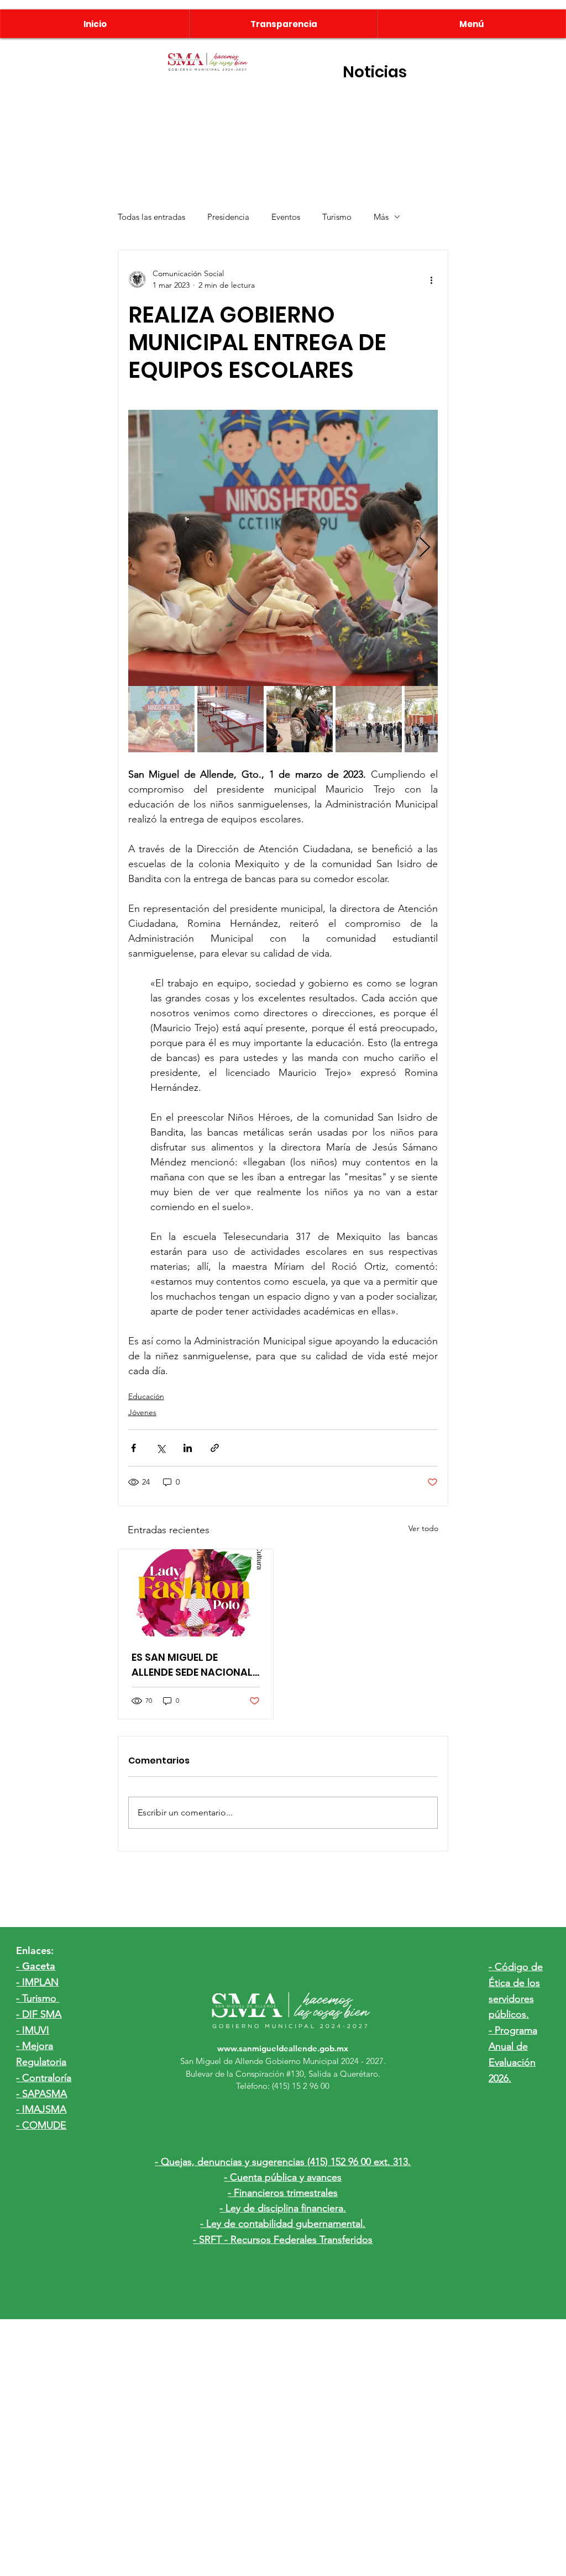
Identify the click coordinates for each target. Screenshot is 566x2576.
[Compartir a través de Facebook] (133, 1448)
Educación (146, 1396)
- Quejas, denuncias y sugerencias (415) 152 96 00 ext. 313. (283, 2162)
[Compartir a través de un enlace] (215, 1448)
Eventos (286, 217)
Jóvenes (142, 1412)
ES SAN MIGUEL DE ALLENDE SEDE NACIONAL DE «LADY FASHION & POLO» (192, 1665)
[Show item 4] (369, 719)
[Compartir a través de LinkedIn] (188, 1448)
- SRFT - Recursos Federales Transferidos (283, 2240)
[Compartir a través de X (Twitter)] (161, 1448)
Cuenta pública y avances (286, 2177)
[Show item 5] (438, 719)
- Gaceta (36, 1966)
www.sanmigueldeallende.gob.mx (283, 2048)
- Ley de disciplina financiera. (283, 2208)
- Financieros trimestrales (283, 2193)
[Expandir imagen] (283, 548)
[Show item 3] (300, 719)
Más (381, 217)
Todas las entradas (151, 217)
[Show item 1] (161, 719)
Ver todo (423, 1528)
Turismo (337, 217)
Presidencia (228, 217)
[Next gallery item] (425, 548)
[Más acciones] (431, 279)
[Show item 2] (230, 719)
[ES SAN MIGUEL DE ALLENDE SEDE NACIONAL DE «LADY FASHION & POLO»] (196, 1593)
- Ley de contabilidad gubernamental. (283, 2224)
